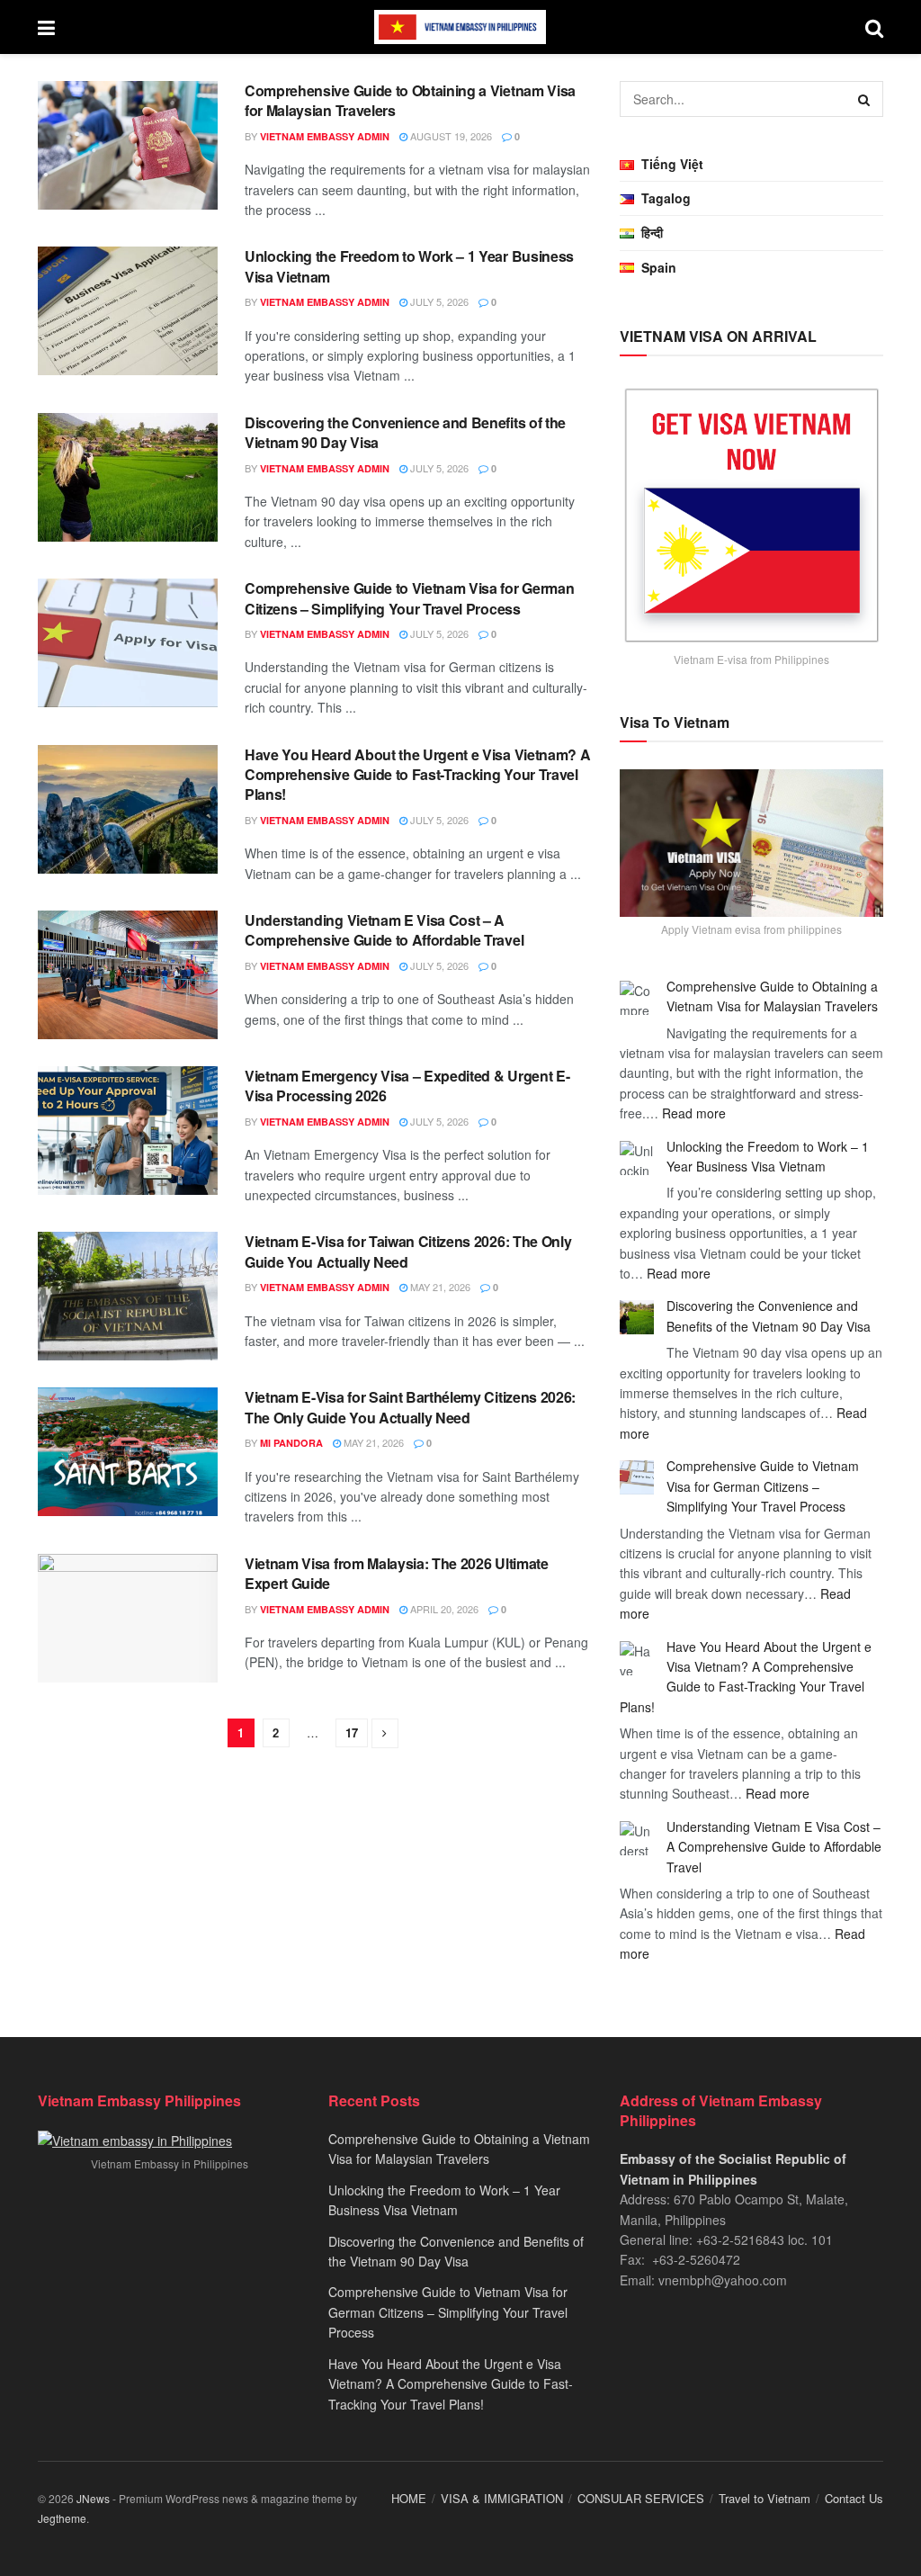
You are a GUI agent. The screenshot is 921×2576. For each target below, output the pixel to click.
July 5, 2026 (438, 301)
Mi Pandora (291, 1443)
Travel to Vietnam (765, 2498)
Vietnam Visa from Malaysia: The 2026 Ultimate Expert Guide (397, 1573)
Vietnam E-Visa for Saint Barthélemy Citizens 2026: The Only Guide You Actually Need (410, 1407)
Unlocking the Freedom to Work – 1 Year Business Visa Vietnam (409, 266)
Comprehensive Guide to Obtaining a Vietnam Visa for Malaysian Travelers (410, 100)
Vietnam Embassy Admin (325, 136)
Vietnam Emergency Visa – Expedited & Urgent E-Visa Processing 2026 (407, 1086)
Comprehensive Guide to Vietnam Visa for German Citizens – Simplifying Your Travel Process (409, 598)
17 (352, 1732)
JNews (93, 2498)
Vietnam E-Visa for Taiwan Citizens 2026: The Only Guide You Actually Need (408, 1251)
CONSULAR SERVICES (641, 2498)
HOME (409, 2498)
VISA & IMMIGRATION (502, 2498)
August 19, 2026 (450, 136)
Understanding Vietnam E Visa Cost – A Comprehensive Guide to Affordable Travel (384, 930)
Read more (694, 1113)
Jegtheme (62, 2518)
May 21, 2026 (439, 1287)
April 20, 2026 (443, 1609)
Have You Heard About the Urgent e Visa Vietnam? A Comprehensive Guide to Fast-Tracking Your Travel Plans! (417, 775)
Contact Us (854, 2498)
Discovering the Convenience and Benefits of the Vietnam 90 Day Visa (405, 432)
